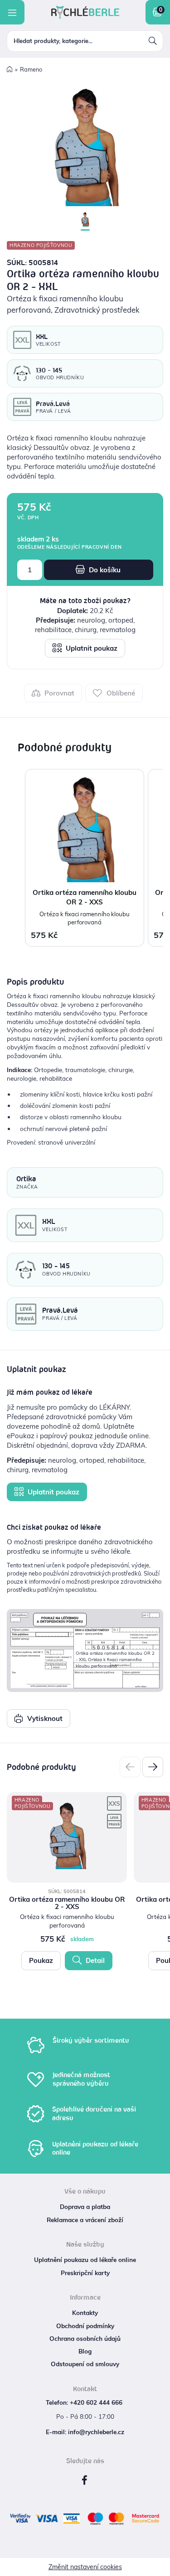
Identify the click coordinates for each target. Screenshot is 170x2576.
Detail (94, 1960)
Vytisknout (44, 1718)
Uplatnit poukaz (91, 648)
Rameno (31, 69)
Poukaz (41, 1960)
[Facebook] (85, 2480)
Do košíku (104, 570)
